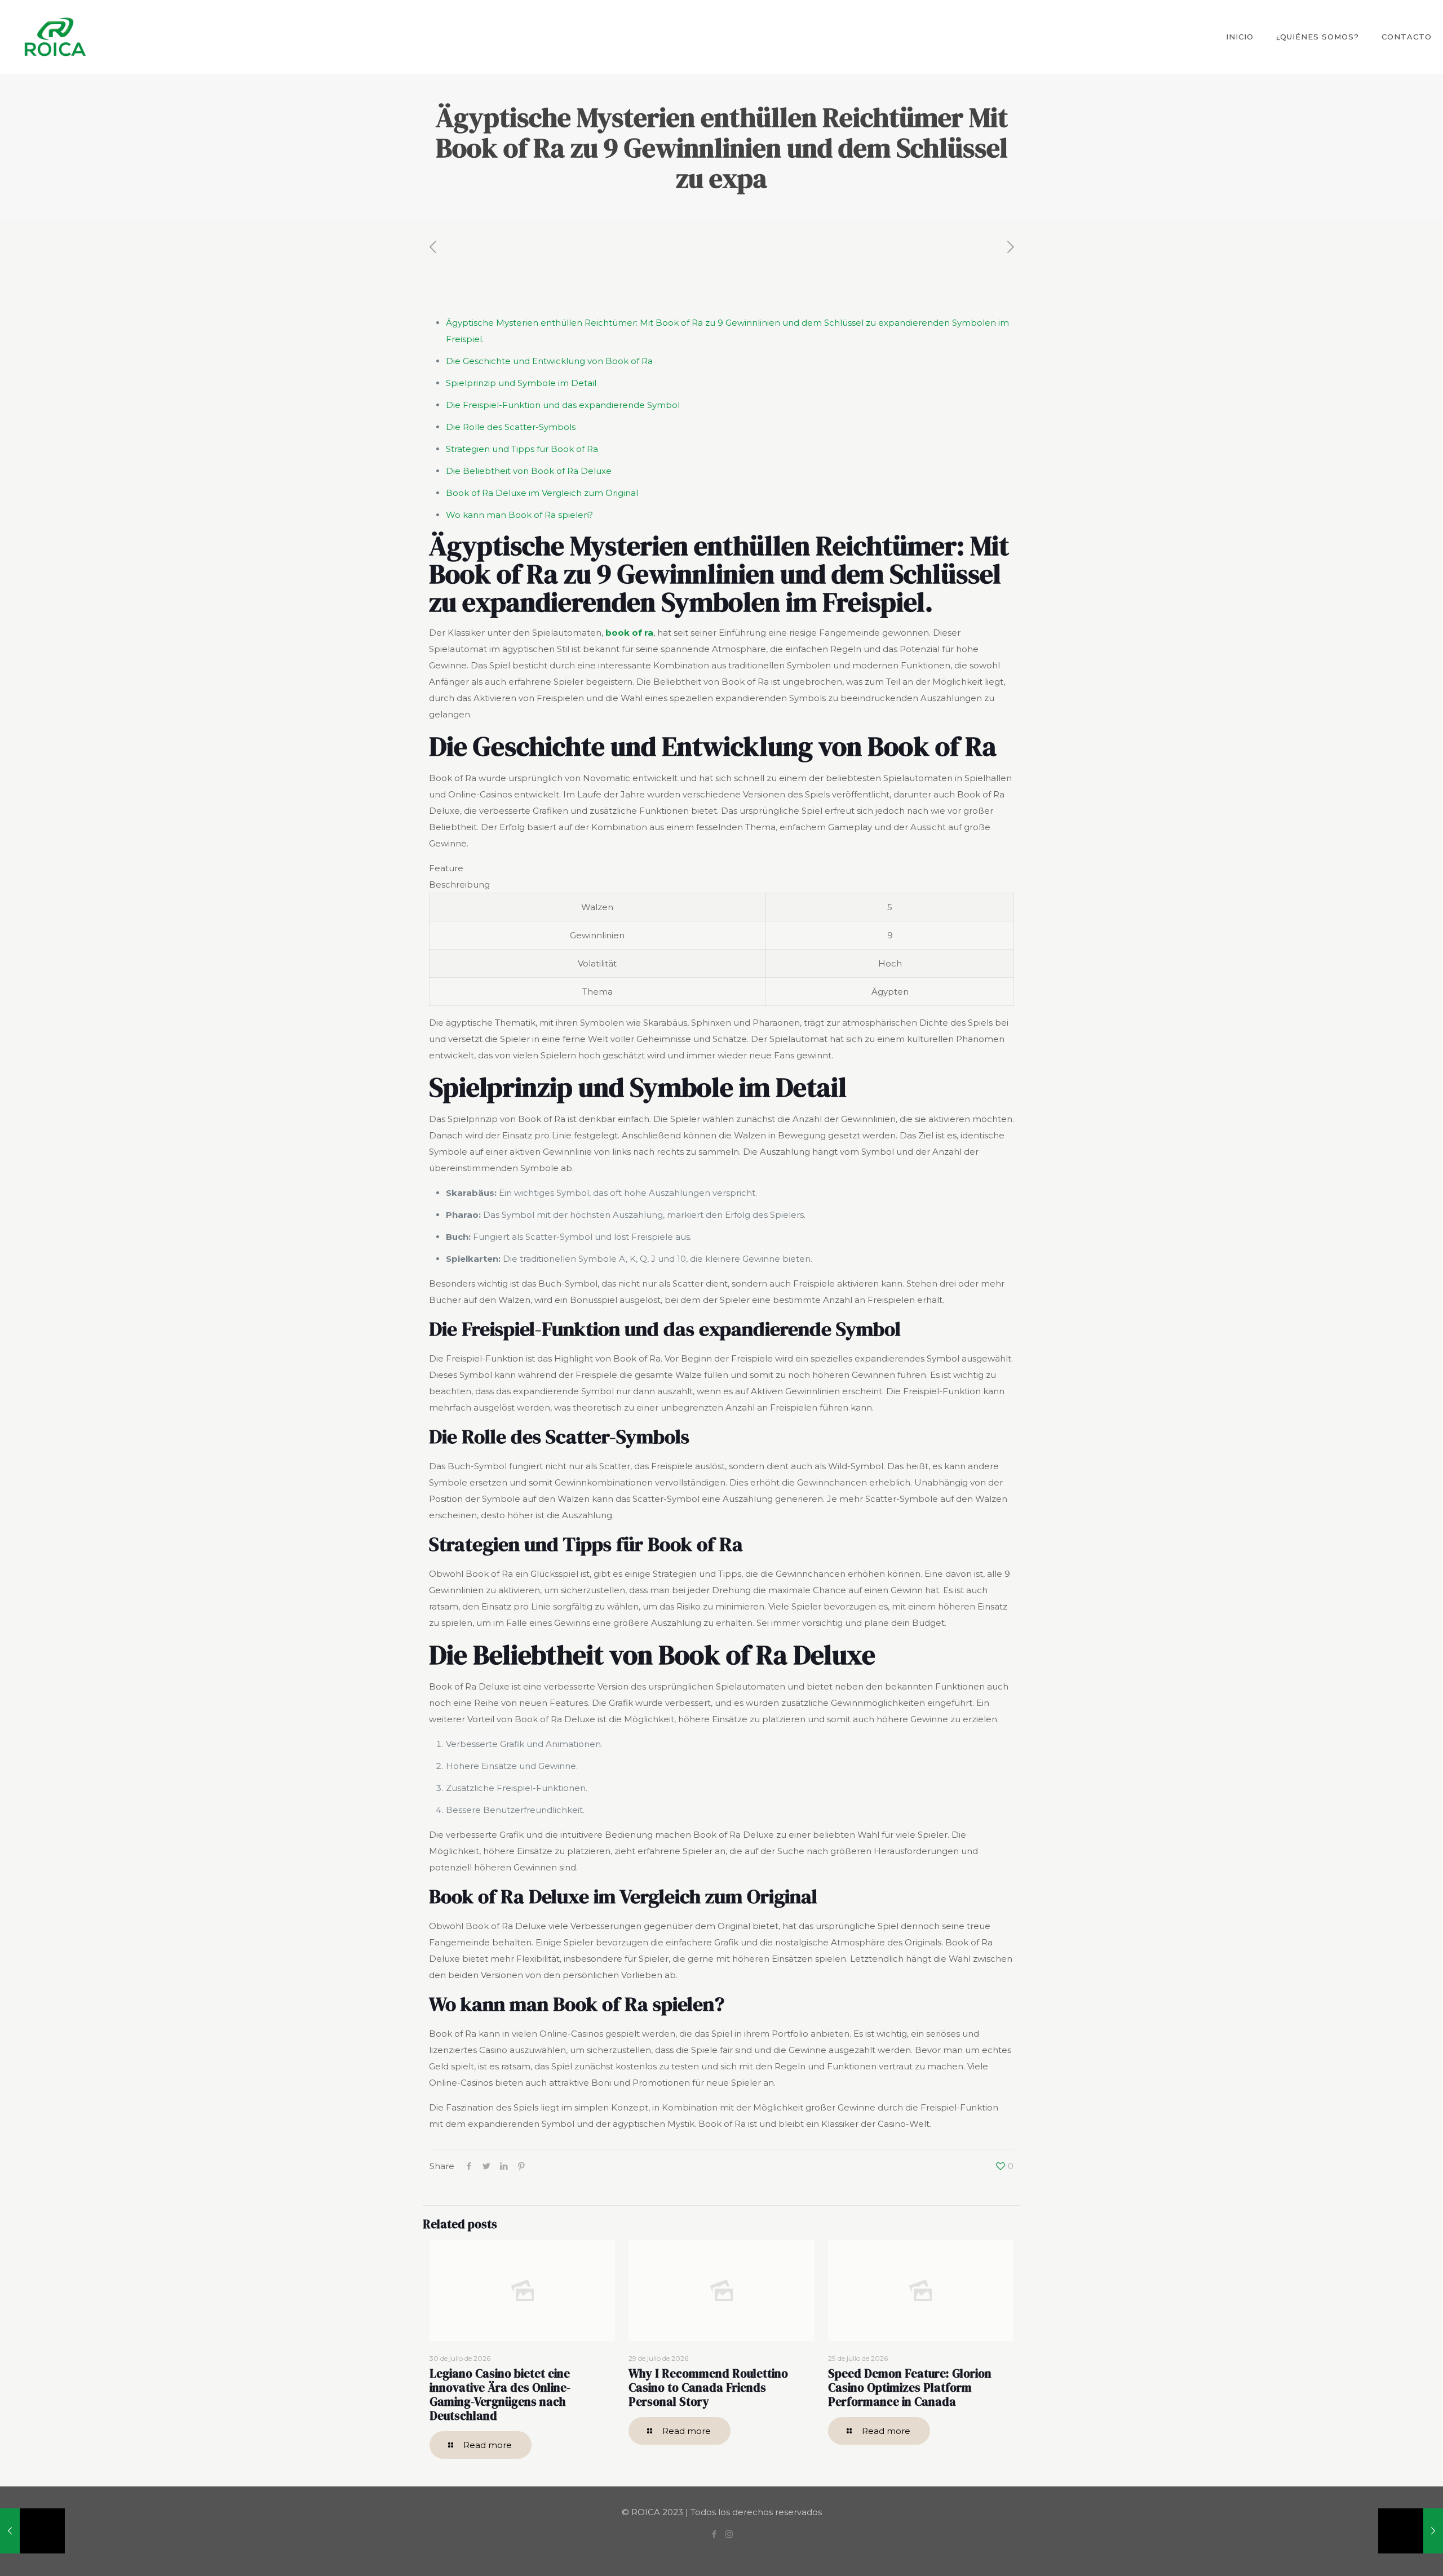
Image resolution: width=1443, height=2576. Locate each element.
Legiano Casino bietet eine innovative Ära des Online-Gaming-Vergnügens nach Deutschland (500, 2395)
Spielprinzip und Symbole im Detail (521, 383)
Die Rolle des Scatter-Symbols (511, 427)
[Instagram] (729, 2534)
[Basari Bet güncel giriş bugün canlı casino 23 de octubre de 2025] (1411, 2531)
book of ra (629, 633)
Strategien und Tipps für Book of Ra (522, 449)
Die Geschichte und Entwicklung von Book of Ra (549, 361)
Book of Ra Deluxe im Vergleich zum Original (542, 493)
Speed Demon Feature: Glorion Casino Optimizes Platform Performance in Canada (910, 2387)
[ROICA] (55, 37)
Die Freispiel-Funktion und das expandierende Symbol (563, 405)
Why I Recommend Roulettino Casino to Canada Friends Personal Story (708, 2387)
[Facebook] (714, 2534)
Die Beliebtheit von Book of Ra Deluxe (529, 471)
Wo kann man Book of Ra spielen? (519, 515)
